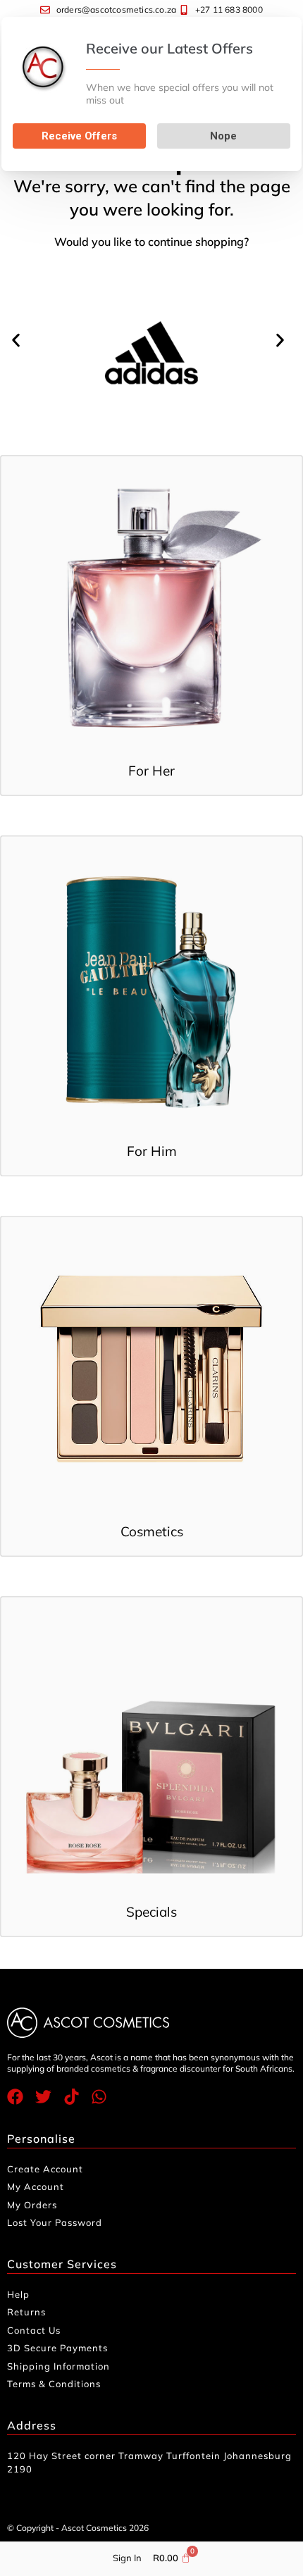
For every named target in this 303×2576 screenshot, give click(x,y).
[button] (19, 341)
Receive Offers (79, 136)
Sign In (127, 2558)
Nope (223, 136)
